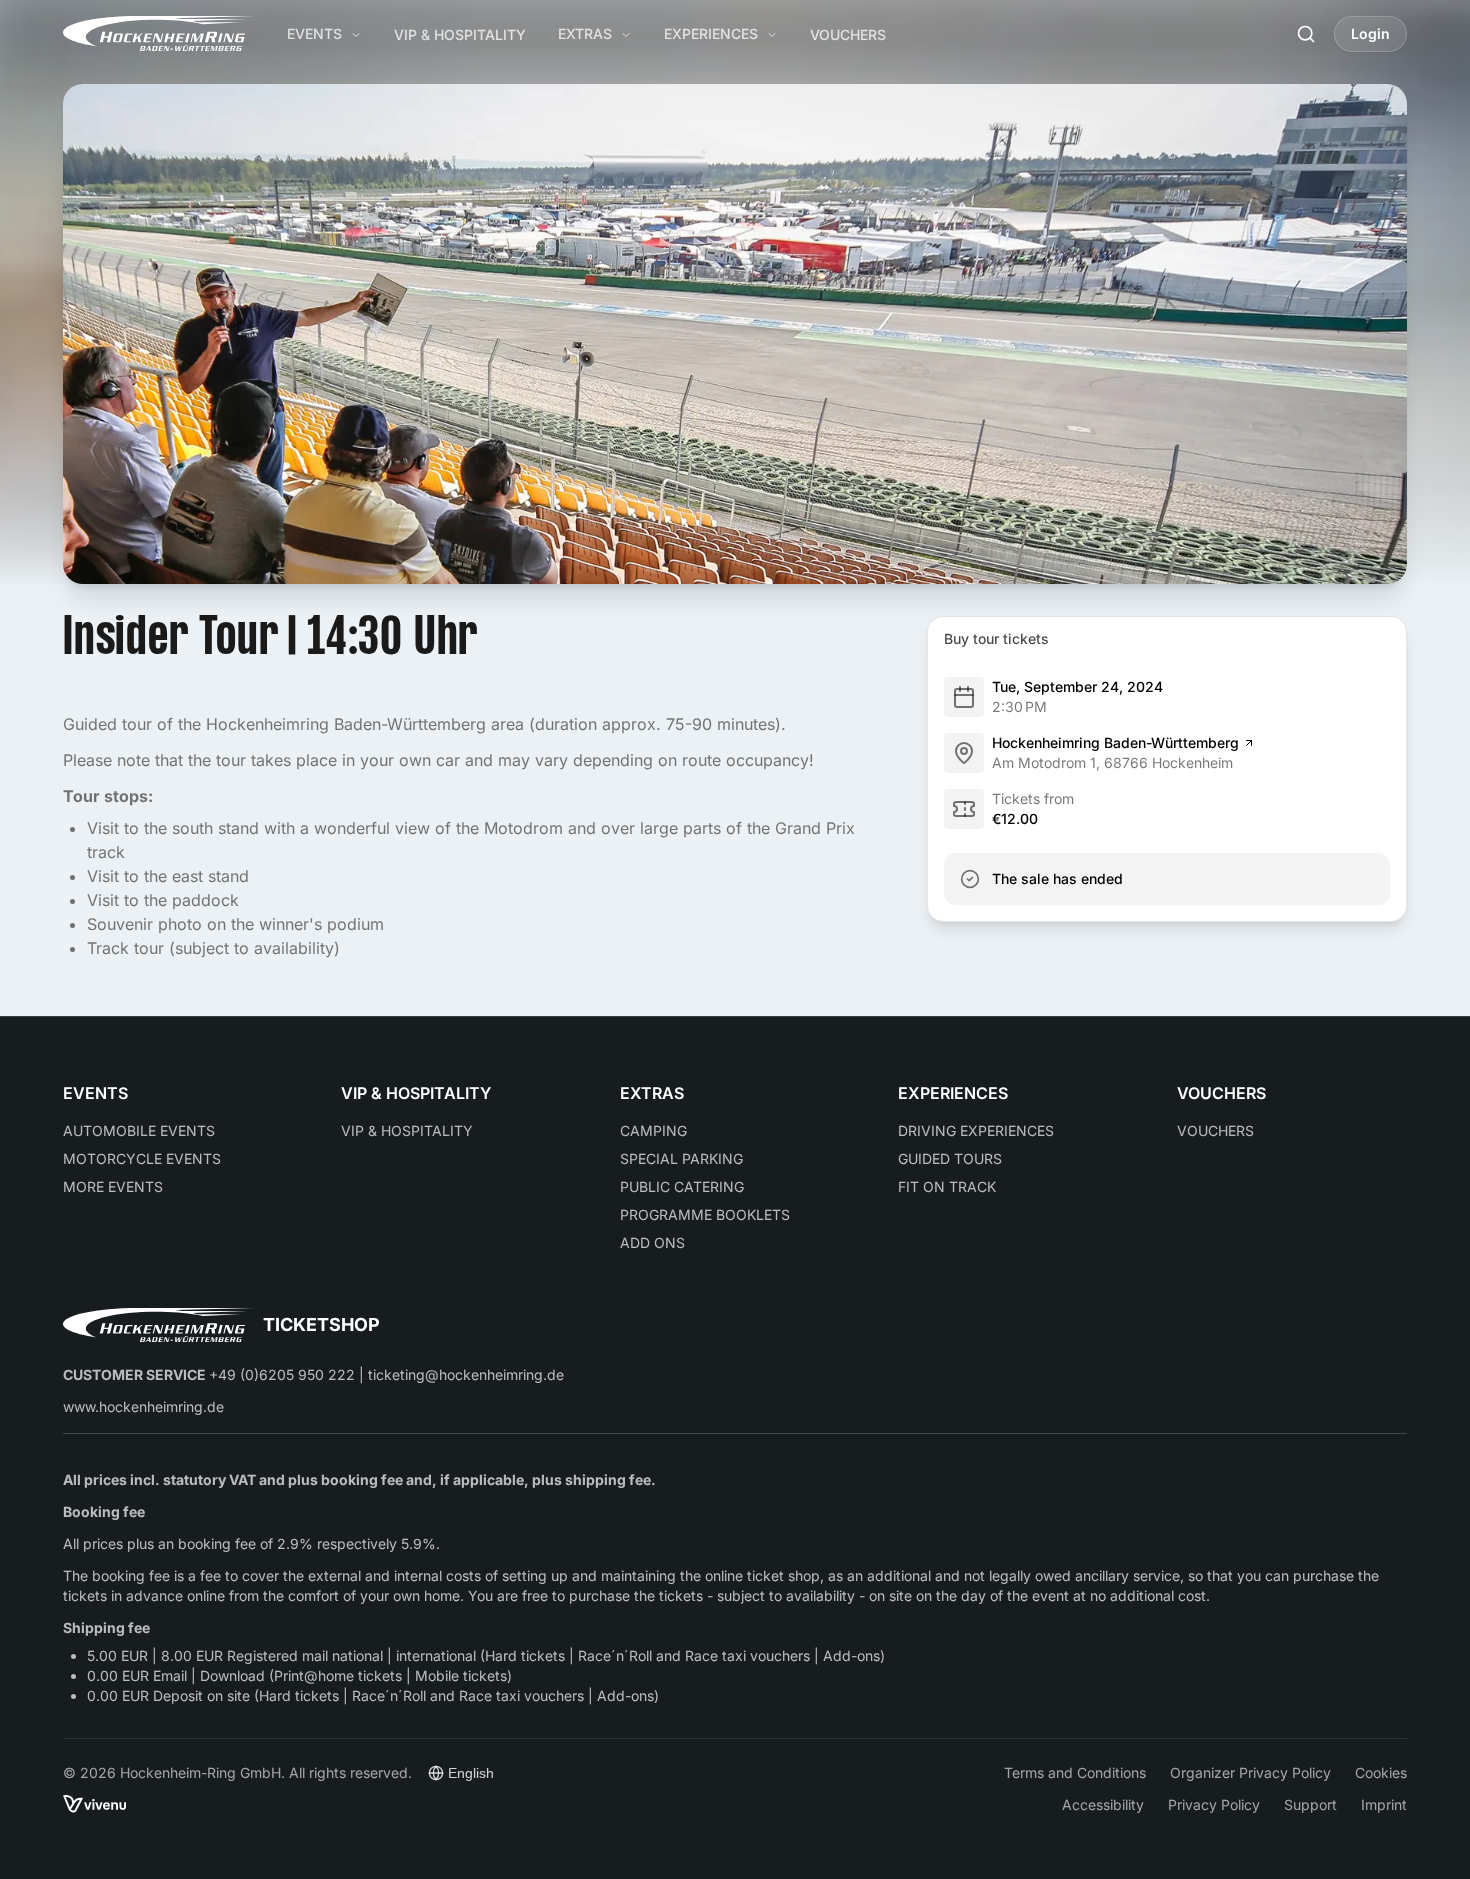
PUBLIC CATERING (682, 1186)
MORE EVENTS (113, 1186)
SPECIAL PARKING (681, 1158)
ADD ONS (652, 1242)
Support (1310, 1804)
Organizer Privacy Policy (1250, 1772)
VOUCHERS (848, 34)
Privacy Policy (1214, 1804)
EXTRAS (585, 33)
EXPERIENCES (711, 33)
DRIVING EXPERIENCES (976, 1130)
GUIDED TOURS (950, 1158)
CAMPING (653, 1130)
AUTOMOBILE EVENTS (139, 1130)
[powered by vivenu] (95, 1804)
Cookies (1381, 1772)
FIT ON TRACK (947, 1186)
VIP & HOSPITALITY (460, 34)
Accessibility (1103, 1804)
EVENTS (314, 33)
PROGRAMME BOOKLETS (705, 1214)
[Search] (1306, 34)
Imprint (1384, 1804)
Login (1370, 33)
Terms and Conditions (1075, 1772)
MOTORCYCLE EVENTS (142, 1158)
